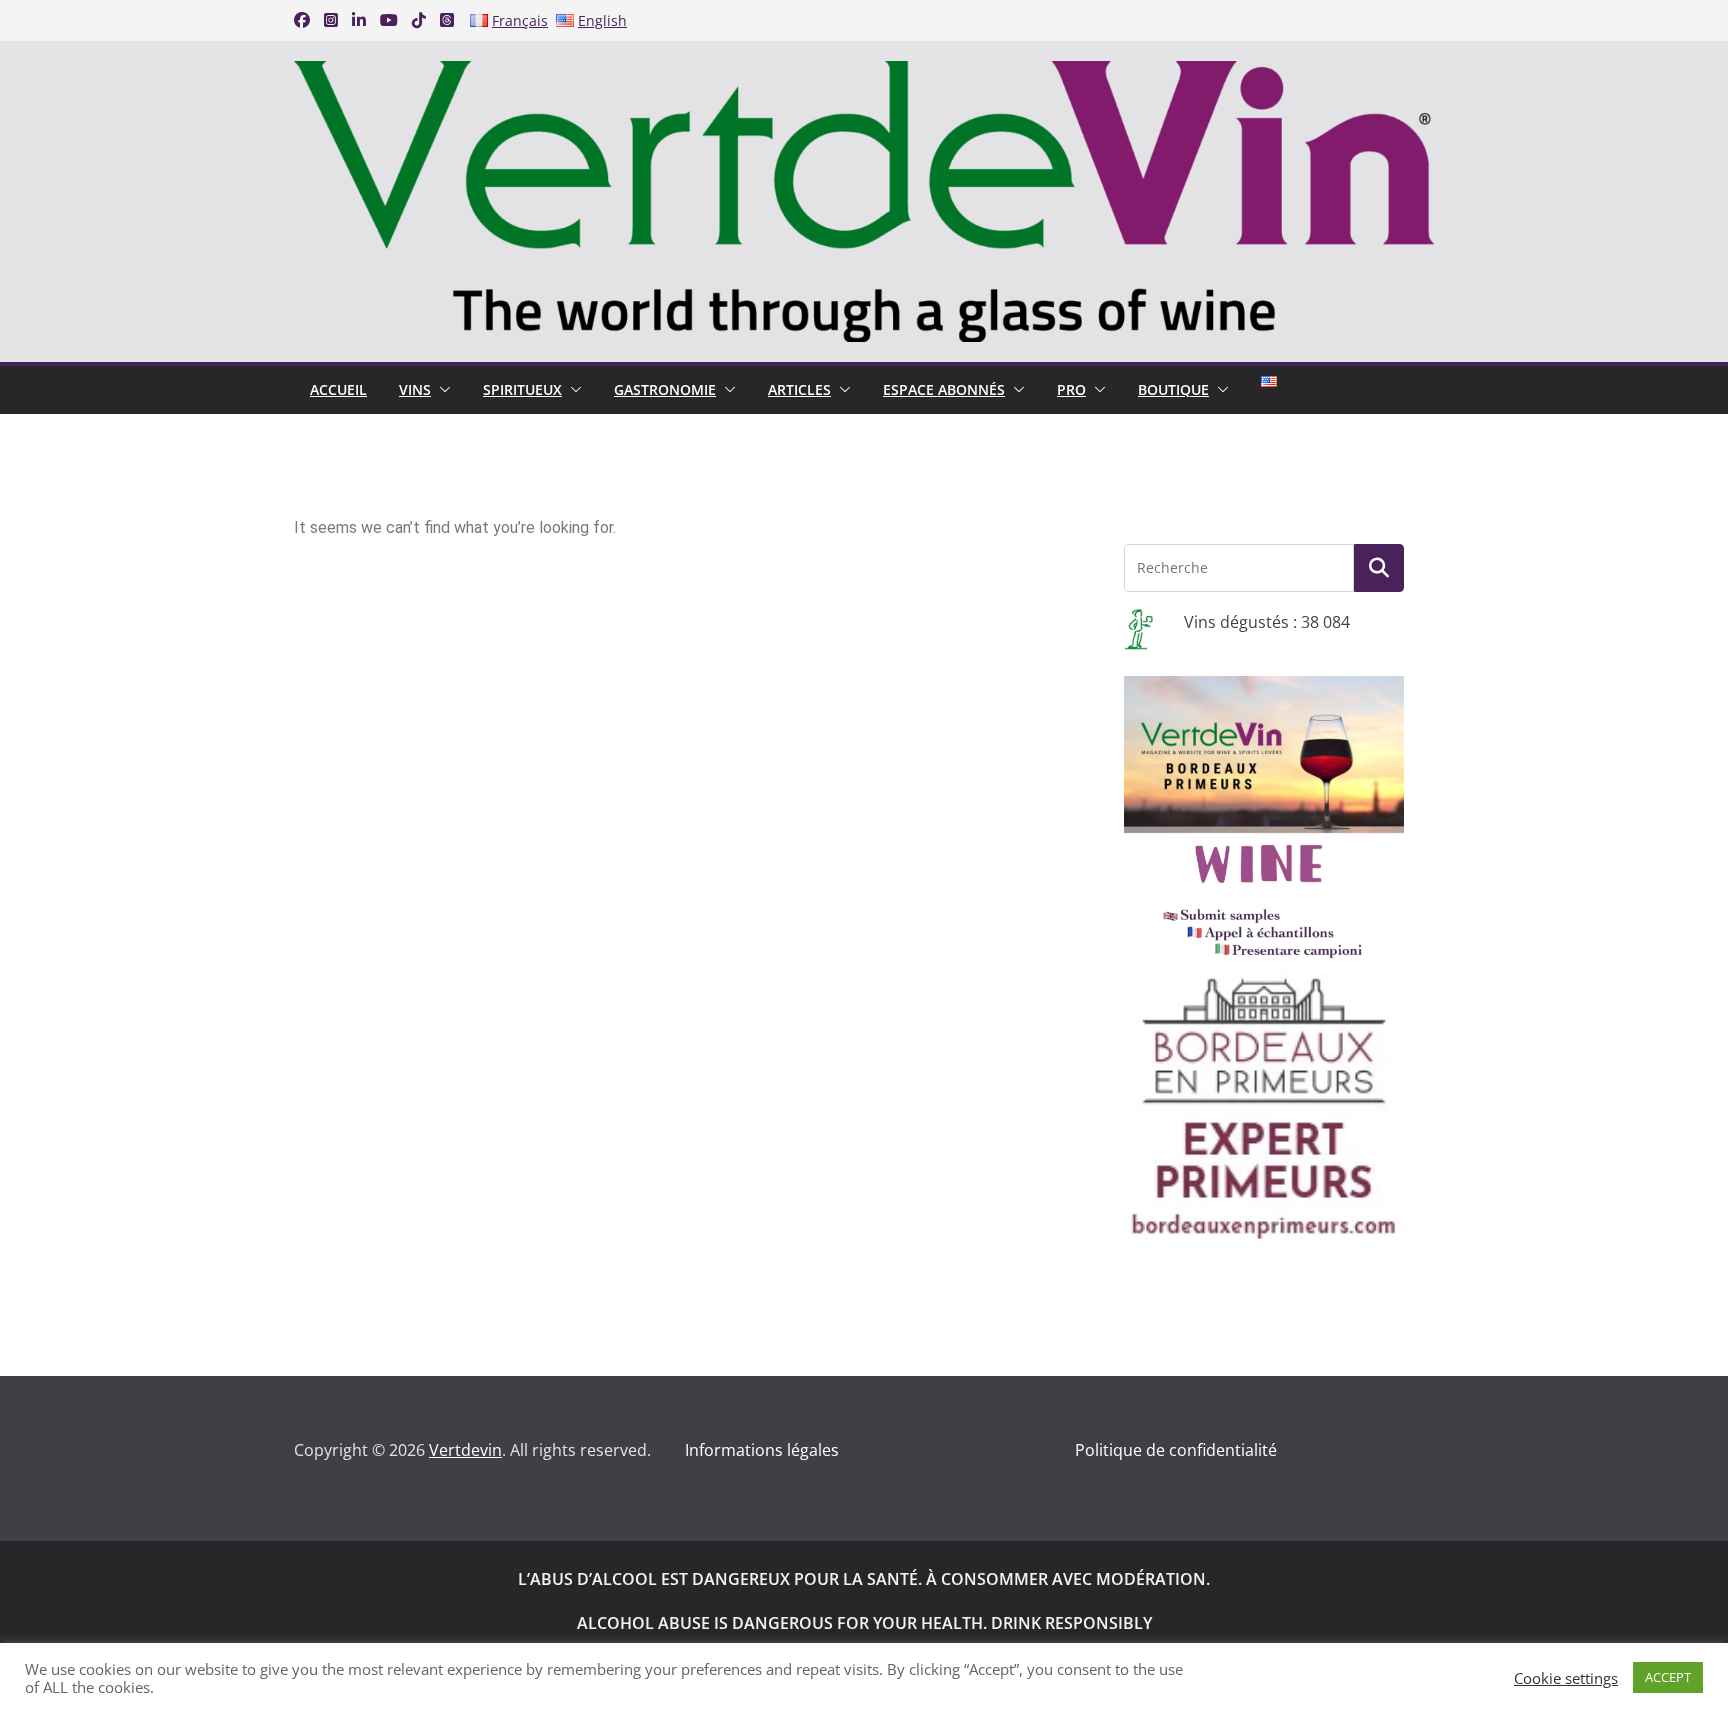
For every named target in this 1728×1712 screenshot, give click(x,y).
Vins (415, 389)
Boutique (1173, 389)
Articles (799, 389)
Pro (1071, 389)
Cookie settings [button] (1566, 1678)
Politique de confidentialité (1176, 1450)
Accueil (338, 389)
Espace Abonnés (944, 389)
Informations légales (762, 1450)
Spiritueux (522, 389)
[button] (441, 390)
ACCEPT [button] (1668, 1677)
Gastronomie (665, 389)
